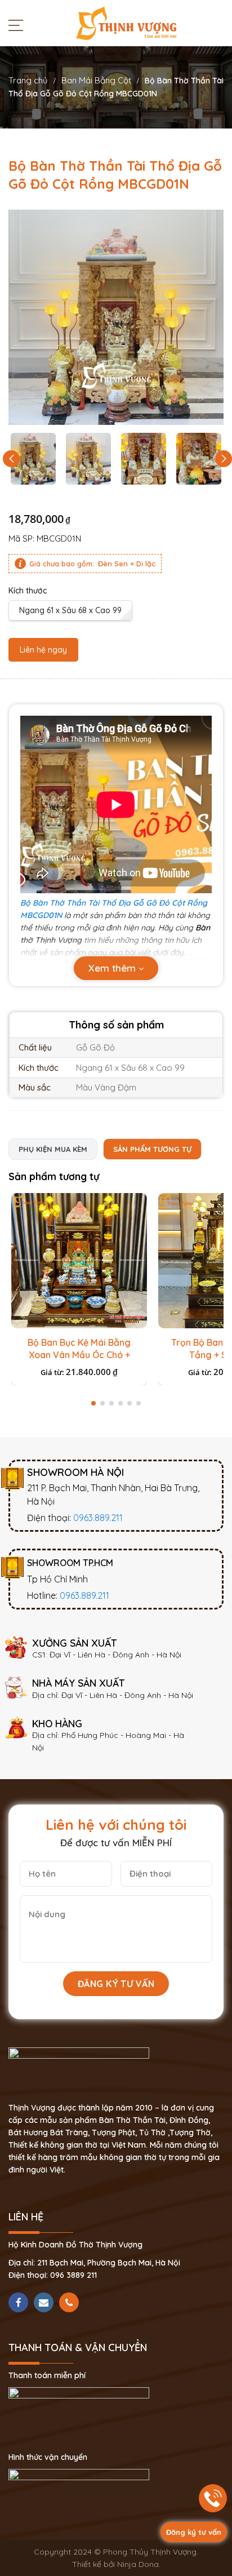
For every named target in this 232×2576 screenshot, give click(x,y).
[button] (224, 459)
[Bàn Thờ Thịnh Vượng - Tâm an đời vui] (126, 23)
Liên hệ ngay (43, 650)
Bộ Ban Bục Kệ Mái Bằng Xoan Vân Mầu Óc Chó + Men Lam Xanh (79, 1355)
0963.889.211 (98, 1518)
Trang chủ (28, 80)
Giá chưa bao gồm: (62, 564)
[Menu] (19, 25)
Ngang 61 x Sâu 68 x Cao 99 (70, 610)
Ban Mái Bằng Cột (96, 80)
